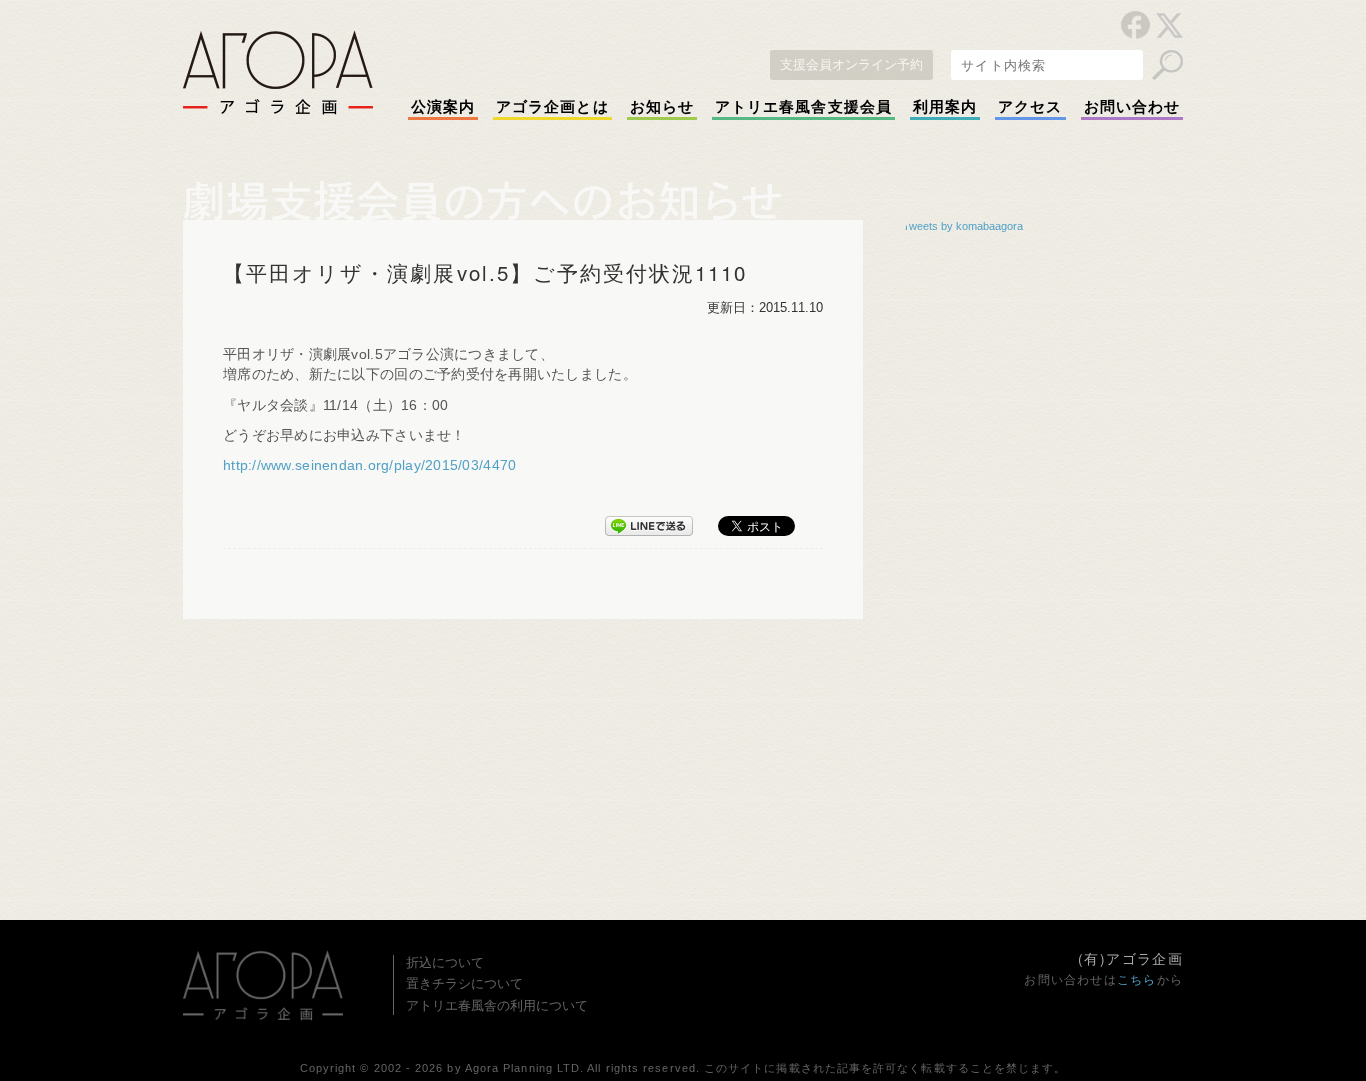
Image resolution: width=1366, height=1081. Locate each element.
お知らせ (662, 107)
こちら (1137, 980)
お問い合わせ (1132, 107)
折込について (445, 962)
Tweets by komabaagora (963, 226)
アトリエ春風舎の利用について (497, 1005)
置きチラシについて (464, 983)
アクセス (1030, 107)
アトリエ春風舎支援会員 (803, 107)
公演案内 (443, 107)
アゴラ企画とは (552, 107)
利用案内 (945, 107)
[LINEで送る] (649, 522)
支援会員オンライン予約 (851, 64)
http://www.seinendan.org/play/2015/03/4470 (369, 465)
